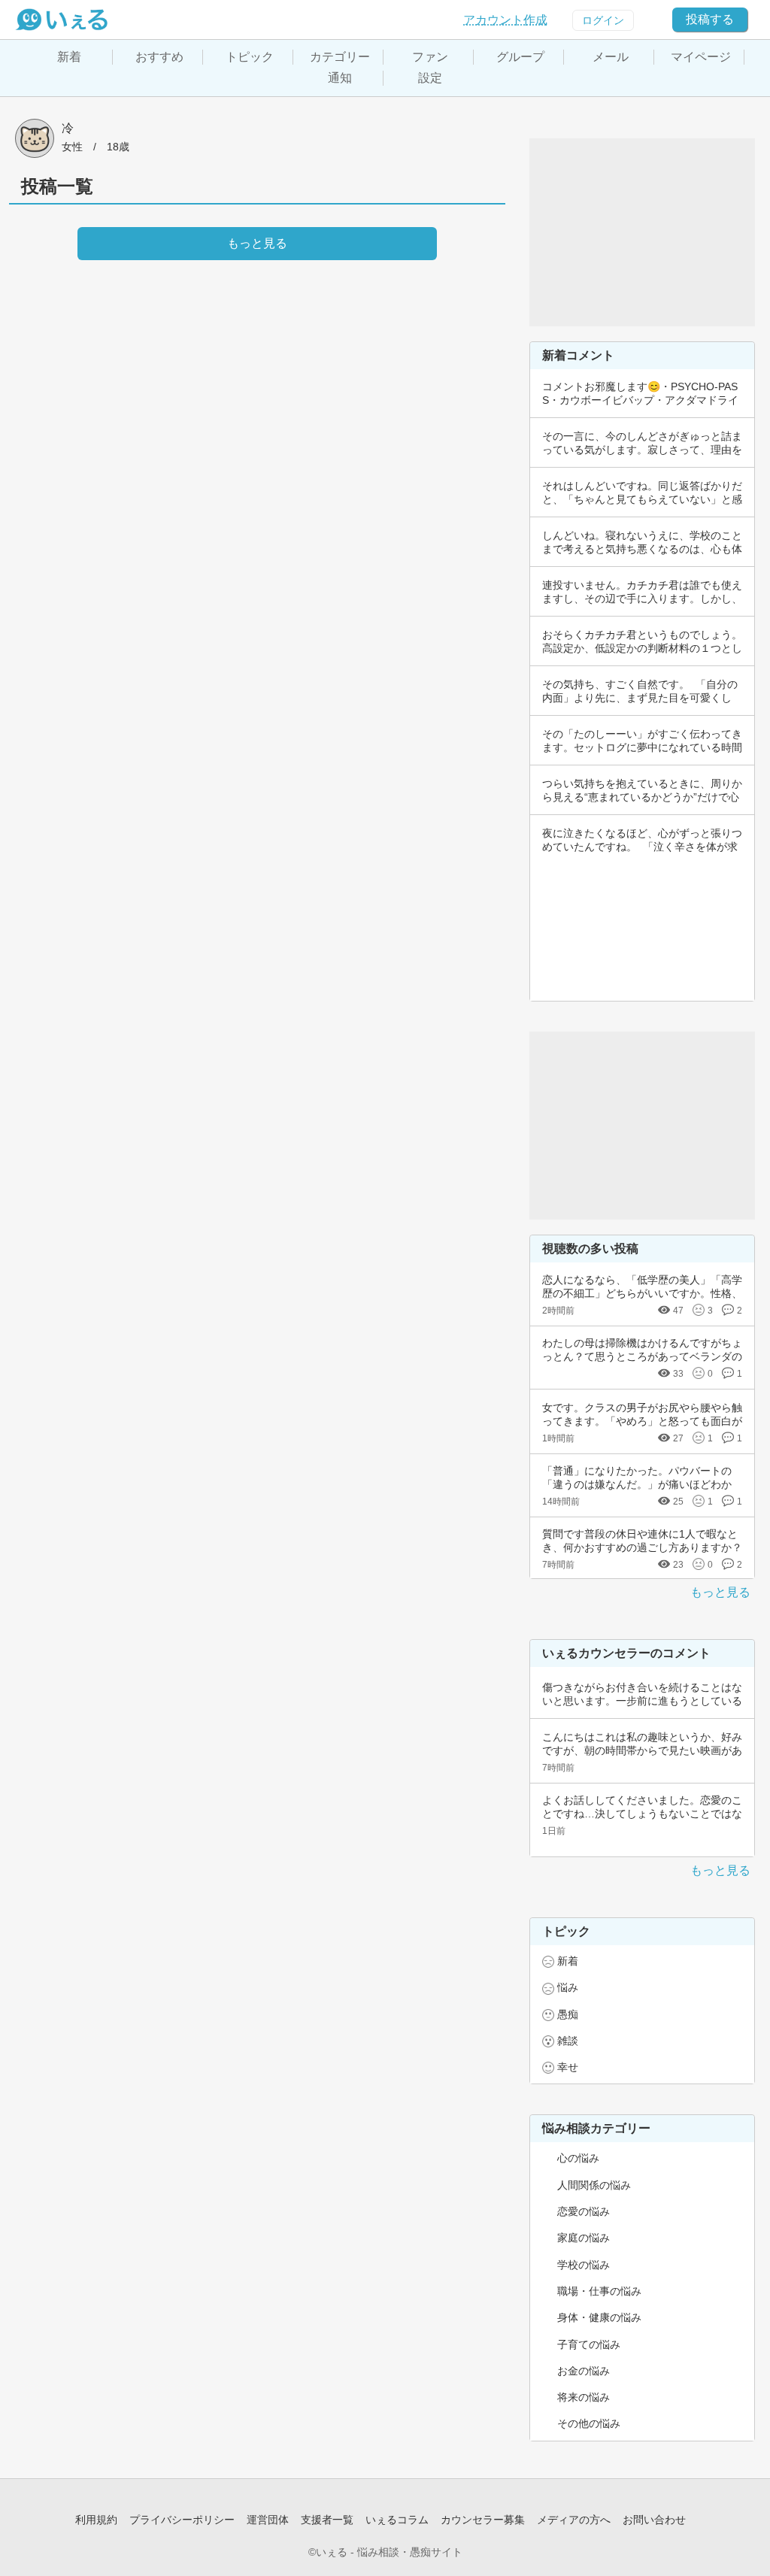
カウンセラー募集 (483, 2520)
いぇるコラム (397, 2520)
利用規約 (96, 2520)
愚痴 (568, 2014)
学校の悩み (584, 2265)
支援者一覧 (327, 2520)
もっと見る (720, 1592)
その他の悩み (589, 2423)
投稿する (710, 19)
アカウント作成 (505, 20)
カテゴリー (340, 57)
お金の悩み (584, 2371)
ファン (430, 57)
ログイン (603, 20)
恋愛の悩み (584, 2211)
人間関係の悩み (594, 2185)
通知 (340, 78)
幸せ (568, 2067)
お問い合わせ (654, 2520)
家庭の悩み (584, 2238)
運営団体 (268, 2520)
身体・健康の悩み (599, 2317)
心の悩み (578, 2158)
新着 (69, 57)
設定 (430, 78)
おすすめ (159, 57)
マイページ (701, 57)
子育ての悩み (589, 2344)
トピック (250, 57)
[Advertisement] (642, 232)
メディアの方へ (574, 2520)
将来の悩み (584, 2397)
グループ (520, 57)
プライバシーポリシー (182, 2520)
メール (611, 57)
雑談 (568, 2041)
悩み (568, 1987)
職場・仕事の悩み (599, 2291)
